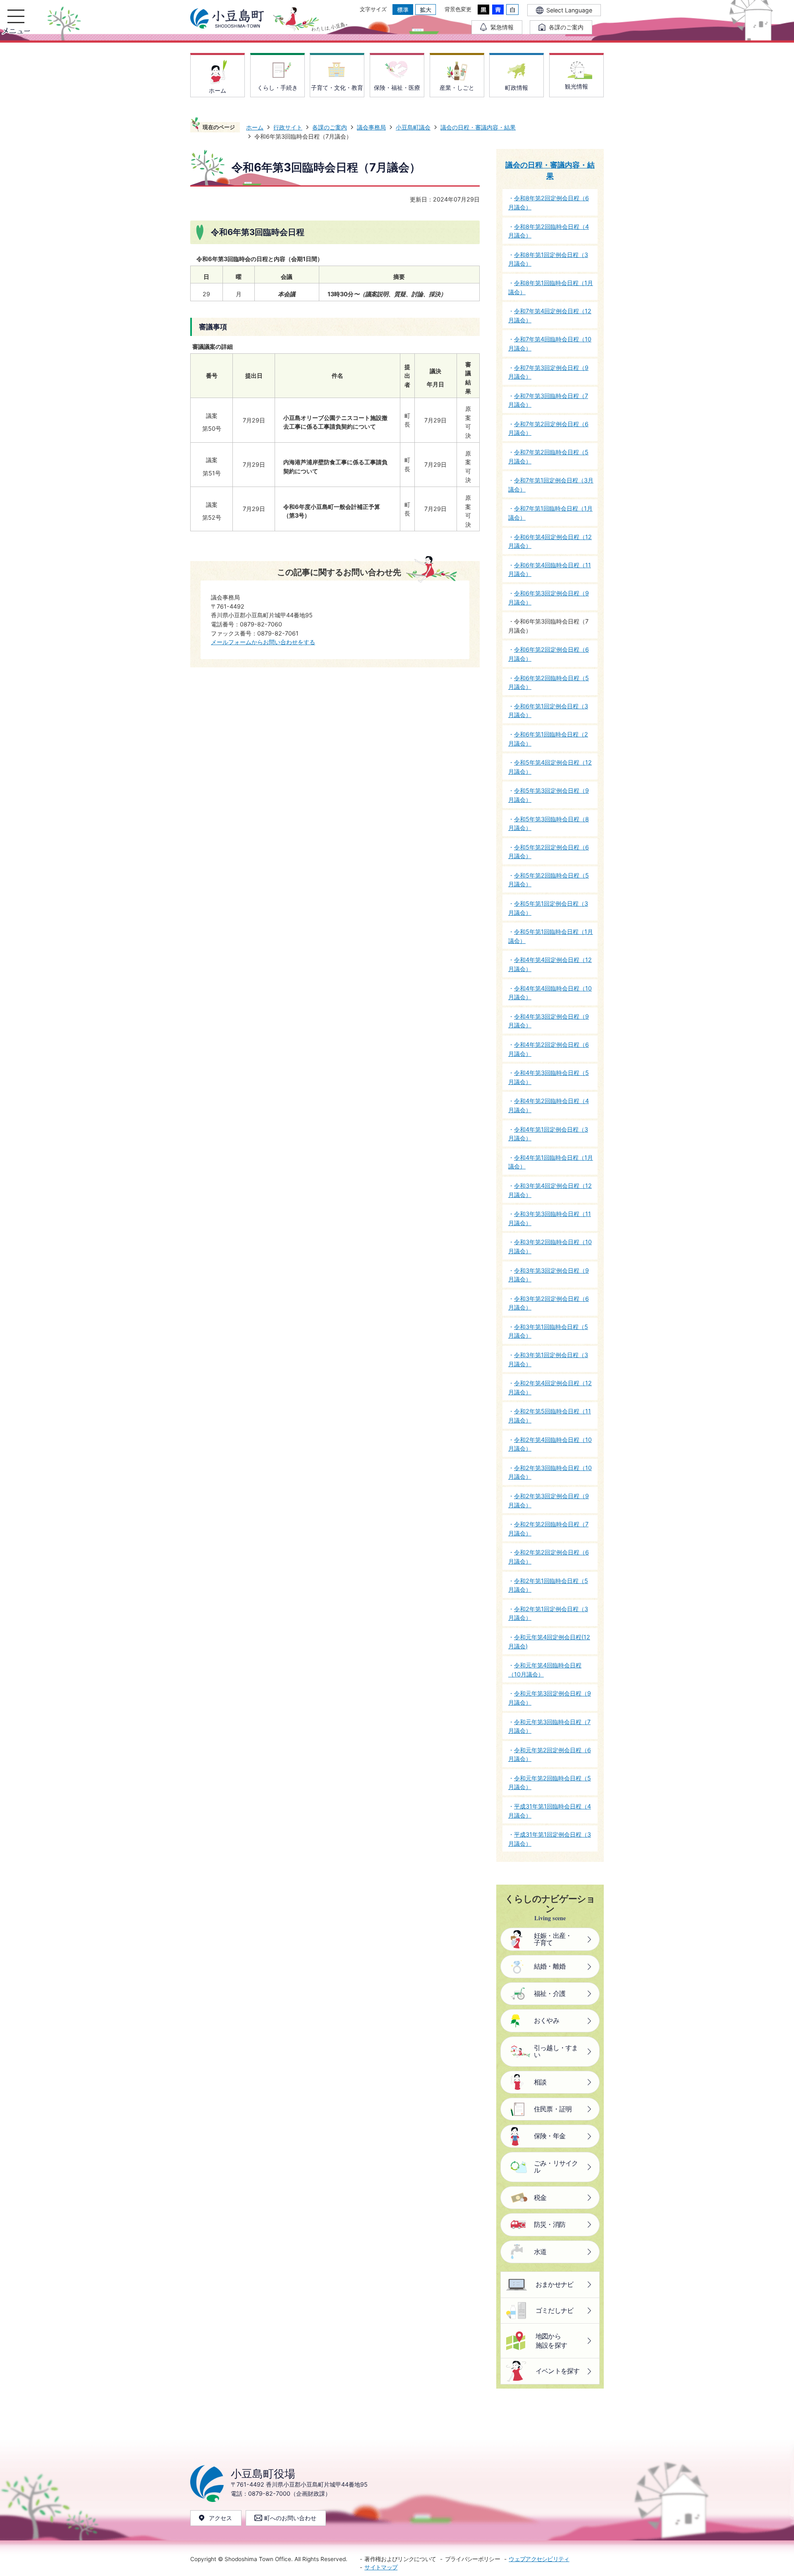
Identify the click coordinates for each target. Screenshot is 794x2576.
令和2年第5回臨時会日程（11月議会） (550, 1416)
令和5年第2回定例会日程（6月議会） (549, 852)
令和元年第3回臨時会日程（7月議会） (549, 1726)
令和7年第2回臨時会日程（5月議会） (548, 457)
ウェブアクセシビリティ (539, 2559)
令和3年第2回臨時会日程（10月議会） (550, 1246)
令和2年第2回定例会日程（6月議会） (549, 1557)
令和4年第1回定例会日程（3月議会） (548, 1134)
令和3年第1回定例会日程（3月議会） (548, 1359)
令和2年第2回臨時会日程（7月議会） (548, 1529)
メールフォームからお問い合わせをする (263, 642)
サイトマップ (381, 2567)
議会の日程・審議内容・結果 (478, 127)
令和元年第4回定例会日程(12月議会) (549, 1642)
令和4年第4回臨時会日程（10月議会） (550, 993)
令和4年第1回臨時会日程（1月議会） (551, 1162)
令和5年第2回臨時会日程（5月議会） (549, 880)
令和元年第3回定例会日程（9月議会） (550, 1698)
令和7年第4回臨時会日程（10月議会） (550, 344)
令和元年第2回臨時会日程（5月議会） (550, 1783)
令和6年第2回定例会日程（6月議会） (549, 654)
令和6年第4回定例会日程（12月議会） (550, 541)
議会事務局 (371, 127)
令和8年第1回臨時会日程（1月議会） (551, 287)
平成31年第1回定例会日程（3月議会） (550, 1839)
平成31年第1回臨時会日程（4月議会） (550, 1811)
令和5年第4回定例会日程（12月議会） (550, 767)
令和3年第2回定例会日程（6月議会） (549, 1303)
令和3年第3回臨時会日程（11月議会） (550, 1218)
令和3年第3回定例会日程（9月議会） (549, 1275)
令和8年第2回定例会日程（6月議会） (549, 203)
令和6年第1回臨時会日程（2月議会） (548, 739)
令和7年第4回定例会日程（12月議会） (550, 315)
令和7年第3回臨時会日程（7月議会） (548, 400)
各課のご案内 (330, 127)
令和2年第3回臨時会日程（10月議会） (550, 1472)
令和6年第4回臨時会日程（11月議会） (550, 570)
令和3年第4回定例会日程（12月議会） (550, 1190)
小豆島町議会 (413, 127)
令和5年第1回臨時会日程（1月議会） (551, 936)
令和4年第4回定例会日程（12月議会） (550, 964)
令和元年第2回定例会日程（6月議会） (550, 1755)
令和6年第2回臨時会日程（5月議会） (549, 682)
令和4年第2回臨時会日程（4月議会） (549, 1105)
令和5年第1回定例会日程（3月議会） (548, 908)
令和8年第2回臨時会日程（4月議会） (549, 231)
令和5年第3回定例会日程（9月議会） (549, 795)
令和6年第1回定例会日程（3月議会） (548, 711)
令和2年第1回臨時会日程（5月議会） (548, 1585)
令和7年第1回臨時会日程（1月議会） (550, 513)
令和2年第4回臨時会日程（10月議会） (550, 1444)
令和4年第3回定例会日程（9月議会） (549, 1021)
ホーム (255, 127)
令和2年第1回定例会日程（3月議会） (548, 1613)
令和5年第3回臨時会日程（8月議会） (549, 824)
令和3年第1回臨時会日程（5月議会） (548, 1331)
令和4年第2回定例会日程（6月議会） (549, 1049)
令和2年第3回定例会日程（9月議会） (549, 1500)
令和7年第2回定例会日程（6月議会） (548, 428)
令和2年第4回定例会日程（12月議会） (550, 1388)
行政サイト (288, 127)
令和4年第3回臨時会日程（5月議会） (549, 1077)
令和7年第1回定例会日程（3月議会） (551, 485)
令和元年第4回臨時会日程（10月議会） (545, 1670)
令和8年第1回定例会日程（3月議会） (548, 259)
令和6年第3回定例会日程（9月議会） (549, 598)
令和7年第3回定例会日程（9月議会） (548, 372)
